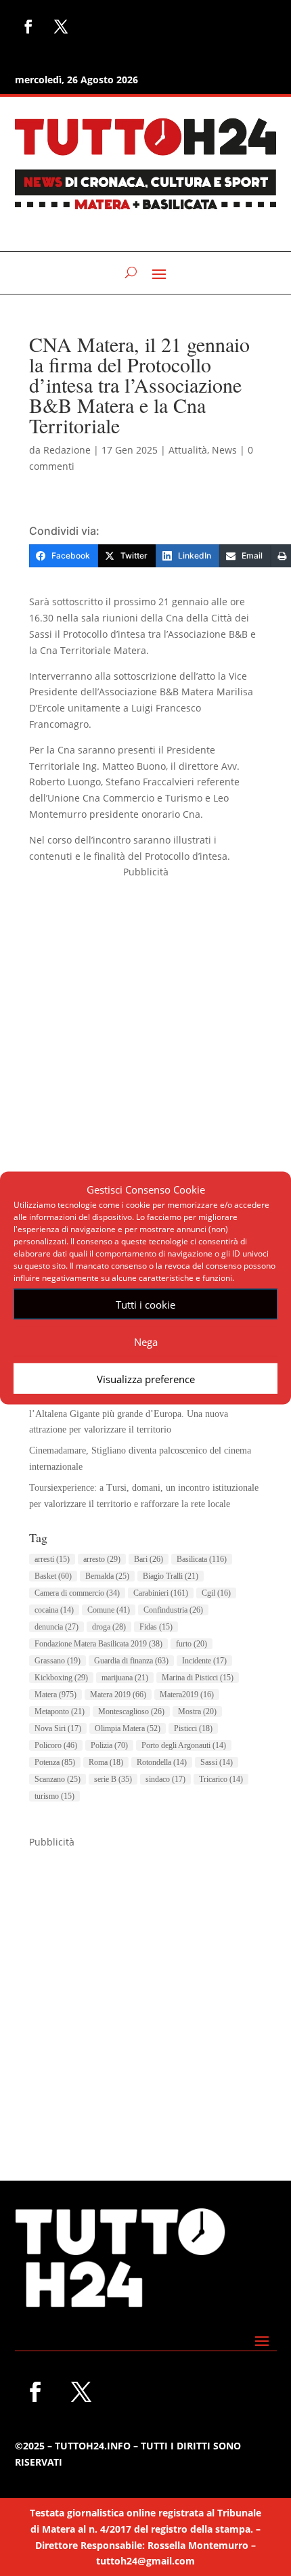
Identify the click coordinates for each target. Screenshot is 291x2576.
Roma (106, 1762)
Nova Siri (58, 1728)
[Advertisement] (145, 1026)
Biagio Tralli (171, 1576)
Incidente (204, 1661)
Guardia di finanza (131, 1661)
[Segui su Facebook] (28, 26)
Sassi (217, 1762)
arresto (102, 1559)
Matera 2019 (118, 1695)
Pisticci (193, 1728)
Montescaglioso (131, 1711)
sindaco (165, 1779)
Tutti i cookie (145, 1304)
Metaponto (60, 1711)
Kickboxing (61, 1678)
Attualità (188, 450)
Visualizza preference (146, 1378)
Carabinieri (161, 1593)
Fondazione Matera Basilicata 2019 (98, 1644)
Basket (53, 1576)
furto (192, 1644)
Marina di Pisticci (198, 1678)
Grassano (58, 1661)
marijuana (125, 1678)
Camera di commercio (77, 1593)
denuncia (57, 1627)
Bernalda (107, 1576)
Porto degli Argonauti (184, 1745)
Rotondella (162, 1762)
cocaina (54, 1610)
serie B (113, 1779)
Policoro (56, 1745)
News (224, 450)
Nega (146, 1341)
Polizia (109, 1745)
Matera (55, 1695)
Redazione (67, 450)
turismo (54, 1796)
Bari (149, 1559)
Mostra (197, 1711)
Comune (109, 1610)
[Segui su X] (61, 26)
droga (109, 1627)
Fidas (156, 1627)
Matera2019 (187, 1695)
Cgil (216, 1593)
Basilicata (202, 1559)
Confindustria (173, 1610)
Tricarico (221, 1779)
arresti (52, 1559)
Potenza (55, 1762)
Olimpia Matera (128, 1728)
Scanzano (58, 1779)
